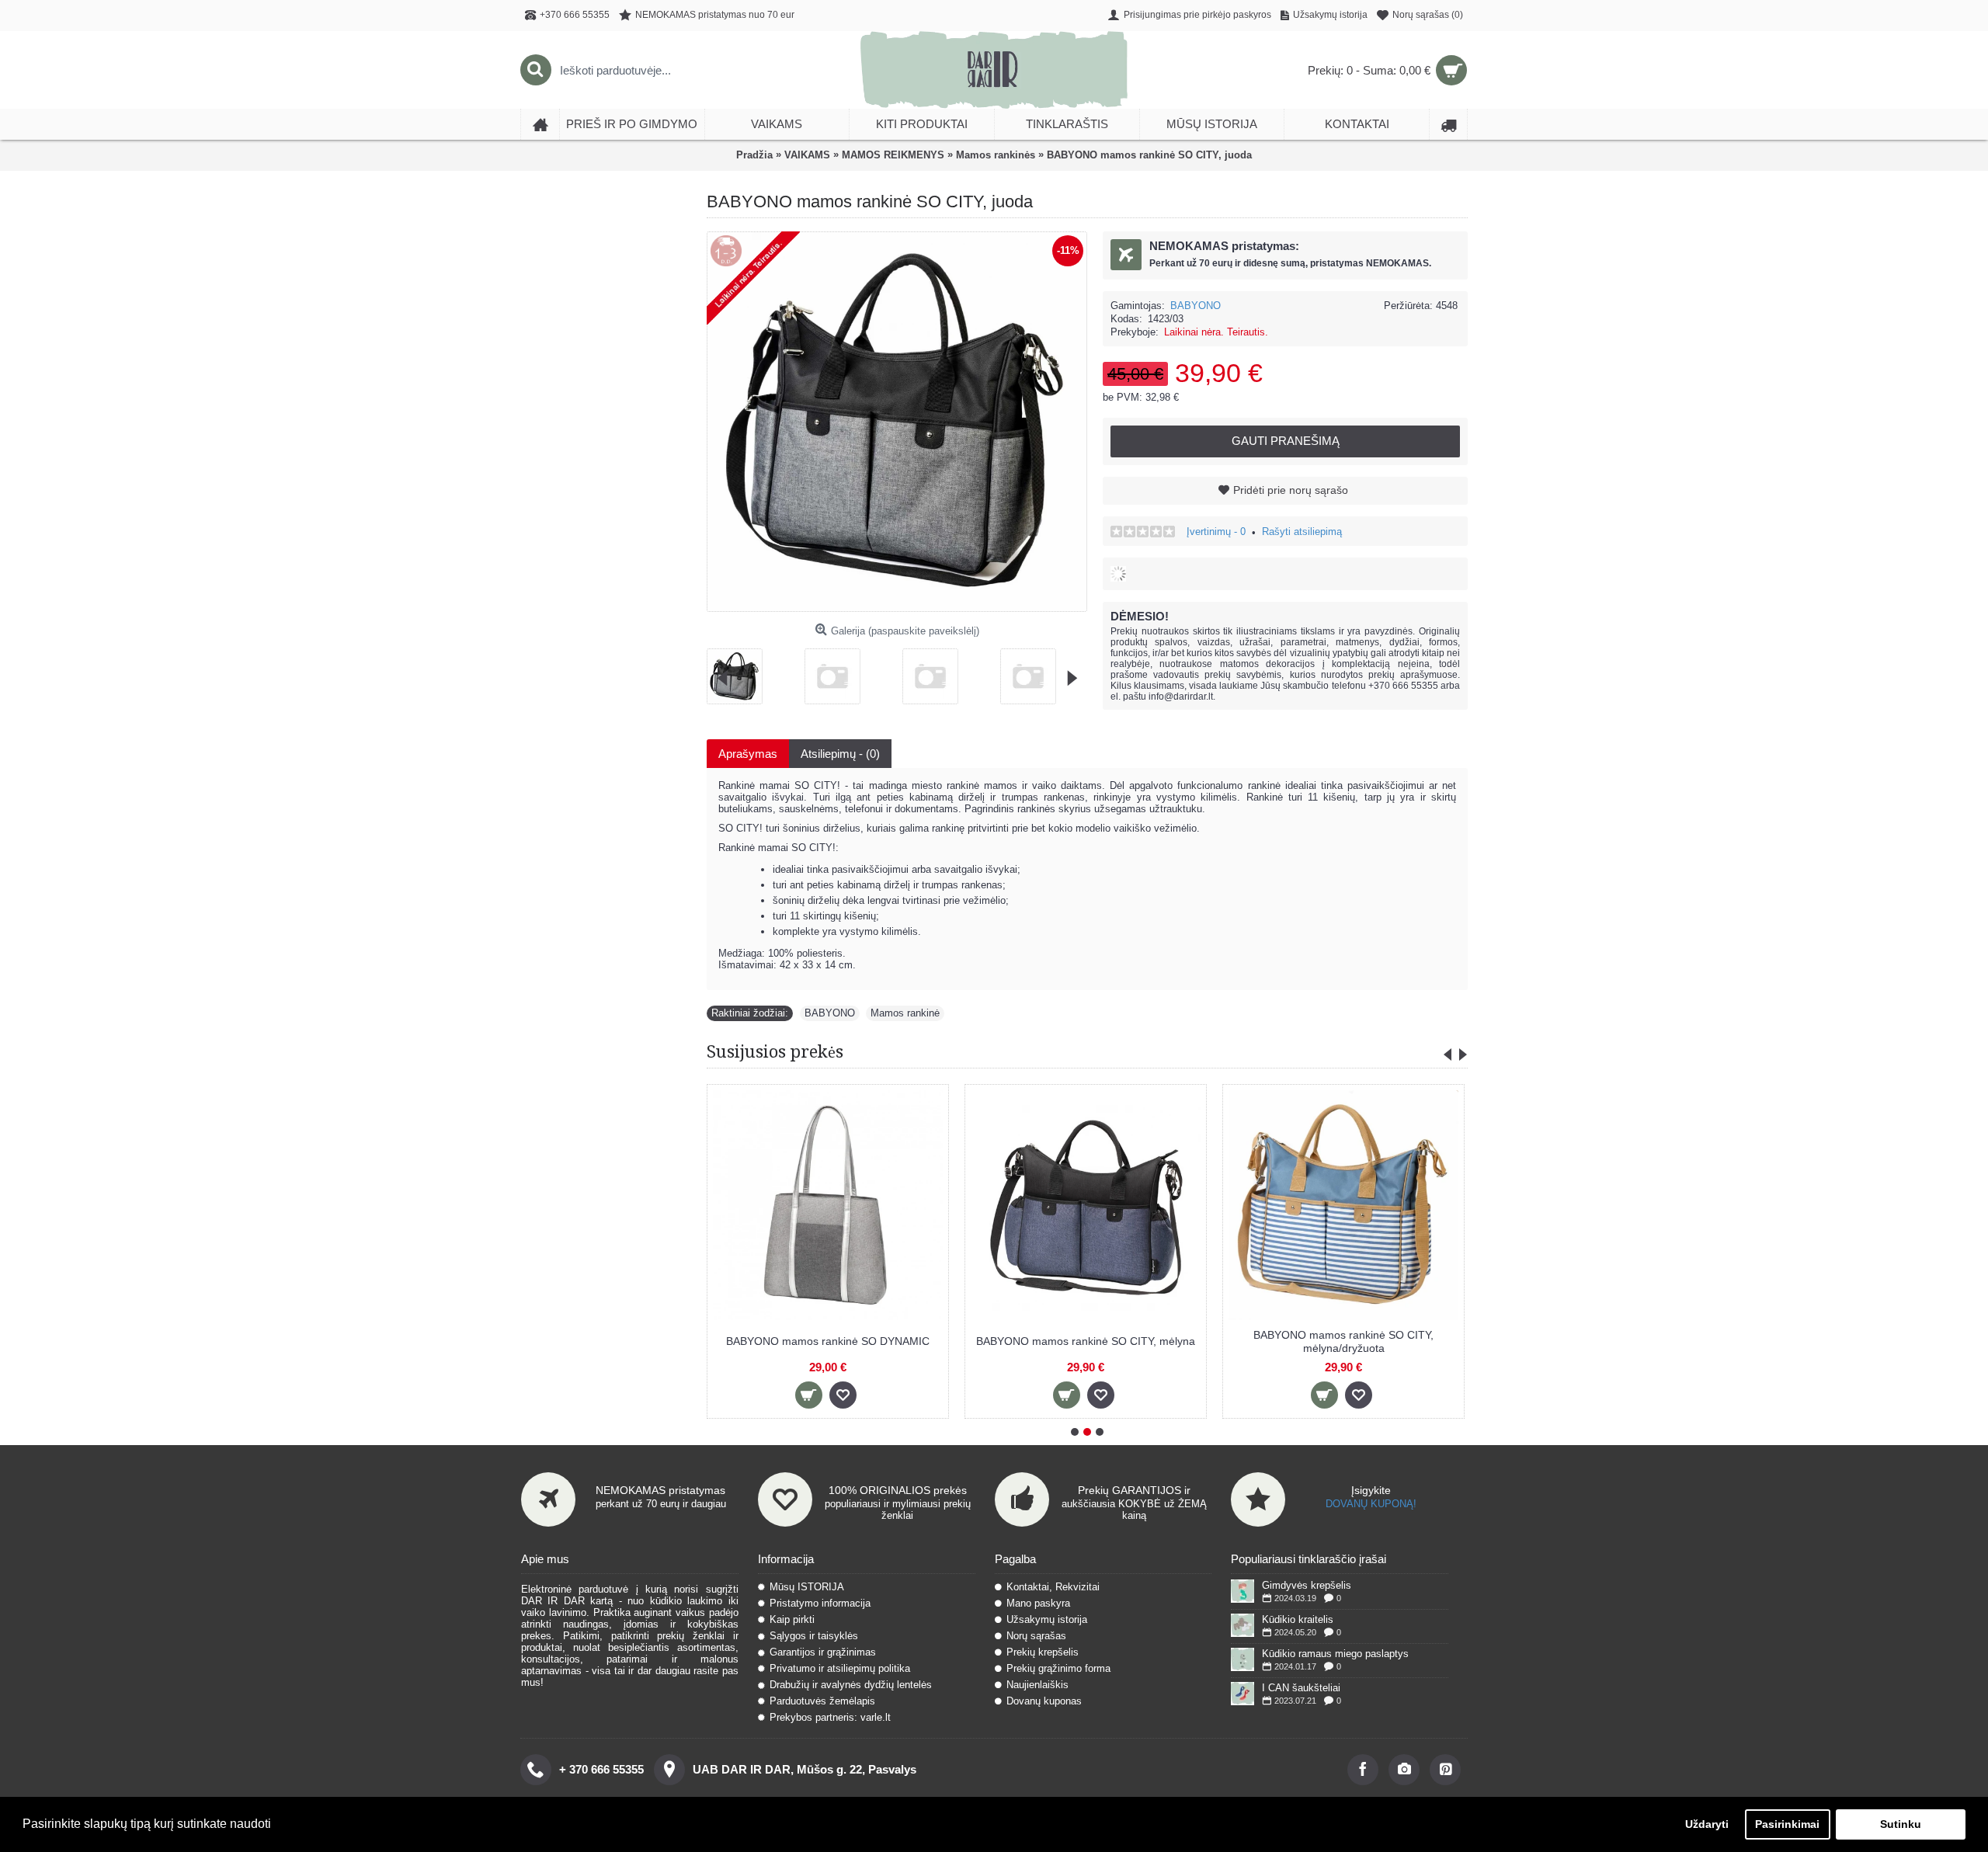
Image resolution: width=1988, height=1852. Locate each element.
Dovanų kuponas (1044, 1701)
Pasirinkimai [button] (1787, 1824)
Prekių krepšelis (1043, 1652)
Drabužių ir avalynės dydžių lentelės (851, 1685)
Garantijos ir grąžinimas (823, 1652)
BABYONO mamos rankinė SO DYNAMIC (828, 1341)
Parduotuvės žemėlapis (822, 1701)
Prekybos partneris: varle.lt (830, 1717)
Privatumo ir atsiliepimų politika (840, 1668)
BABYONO (1196, 306)
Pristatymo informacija (820, 1603)
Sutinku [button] (1901, 1824)
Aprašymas (748, 754)
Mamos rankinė (905, 1013)
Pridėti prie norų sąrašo (1291, 490)
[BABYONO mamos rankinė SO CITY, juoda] (740, 671)
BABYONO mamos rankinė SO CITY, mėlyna (1086, 1341)
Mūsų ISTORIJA (807, 1587)
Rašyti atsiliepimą (1302, 532)
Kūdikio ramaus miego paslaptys (1335, 1654)
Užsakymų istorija (1047, 1619)
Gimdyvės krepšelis (1307, 1585)
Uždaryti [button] (1707, 1824)
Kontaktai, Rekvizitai (1053, 1587)
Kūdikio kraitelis (1298, 1619)
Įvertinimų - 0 (1216, 532)
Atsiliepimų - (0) (840, 754)
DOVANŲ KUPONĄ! (1371, 1504)
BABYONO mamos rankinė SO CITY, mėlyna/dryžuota (1343, 1341)
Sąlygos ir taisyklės (814, 1636)
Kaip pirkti (792, 1619)
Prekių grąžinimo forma (1058, 1668)
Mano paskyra (1038, 1603)
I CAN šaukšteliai (1301, 1688)
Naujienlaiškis (1037, 1685)
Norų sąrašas (1036, 1636)
